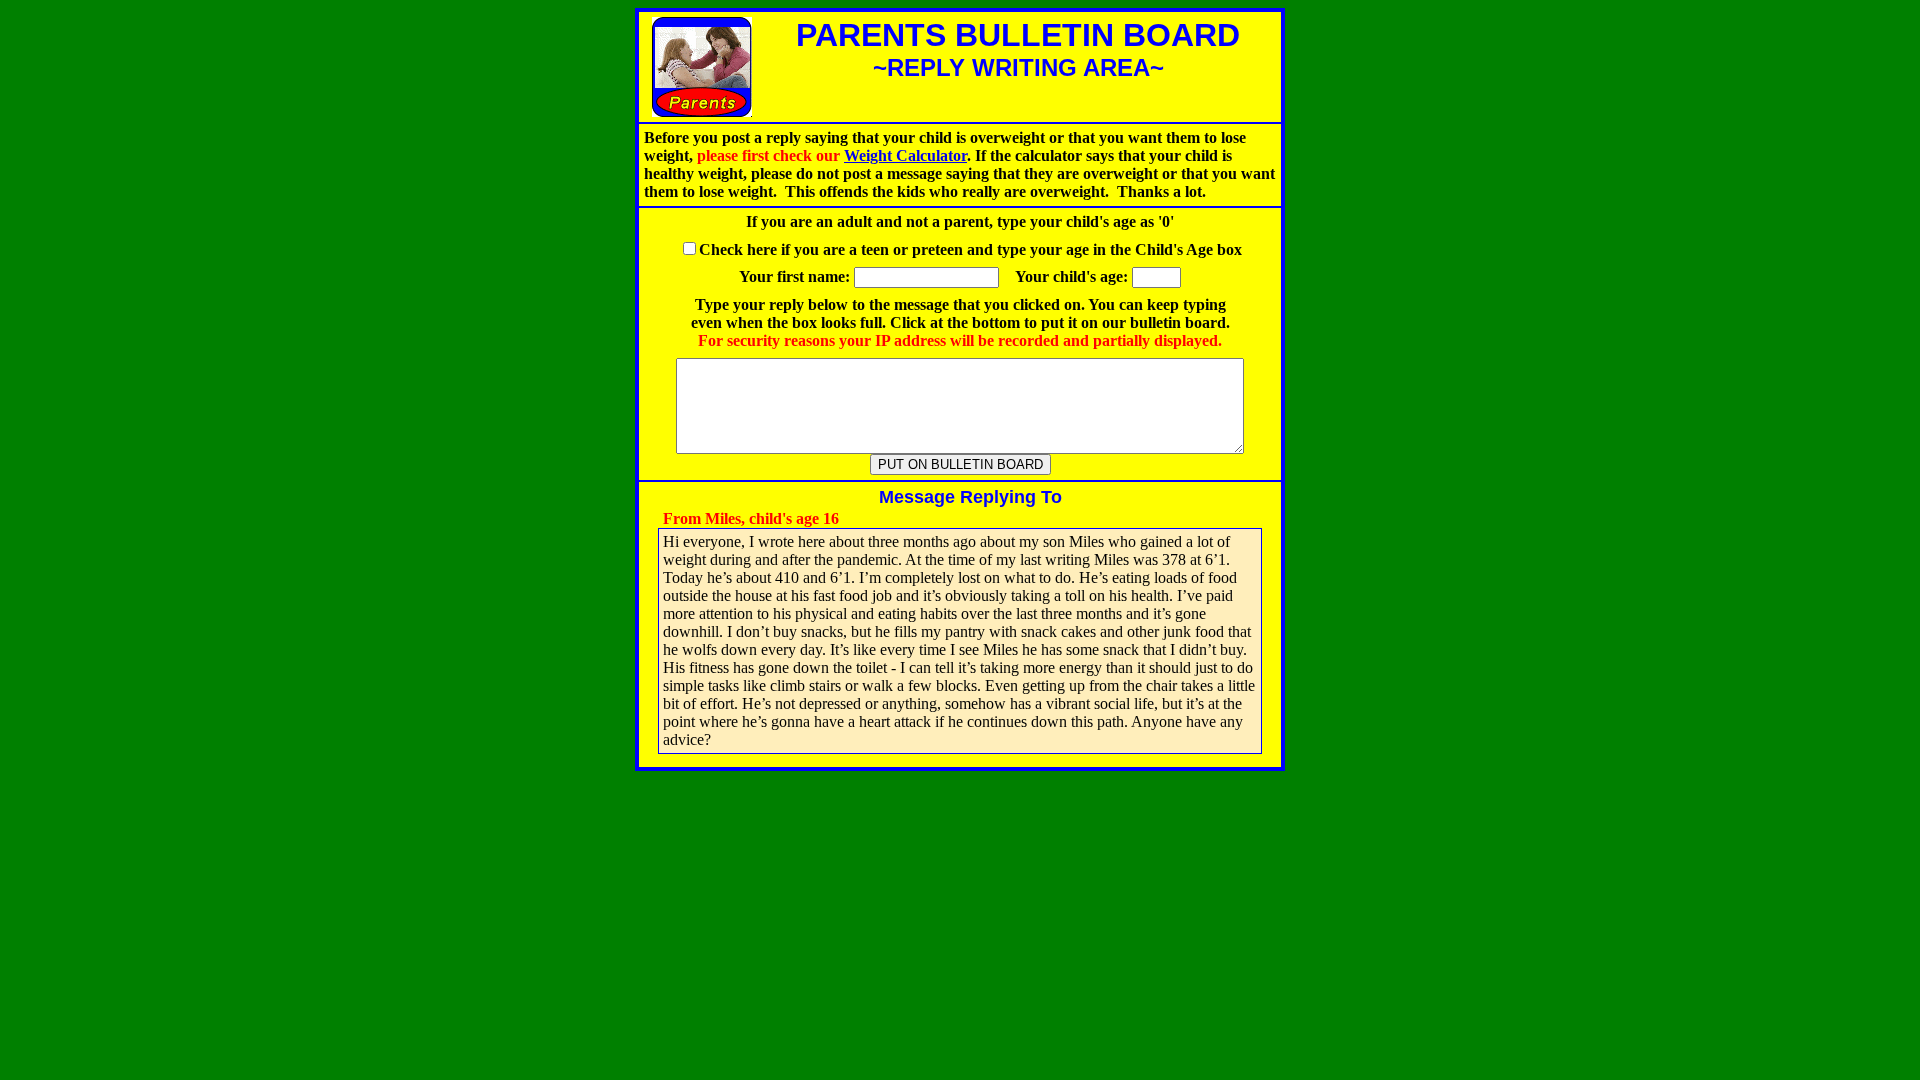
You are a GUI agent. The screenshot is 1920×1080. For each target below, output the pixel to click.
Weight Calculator (905, 155)
